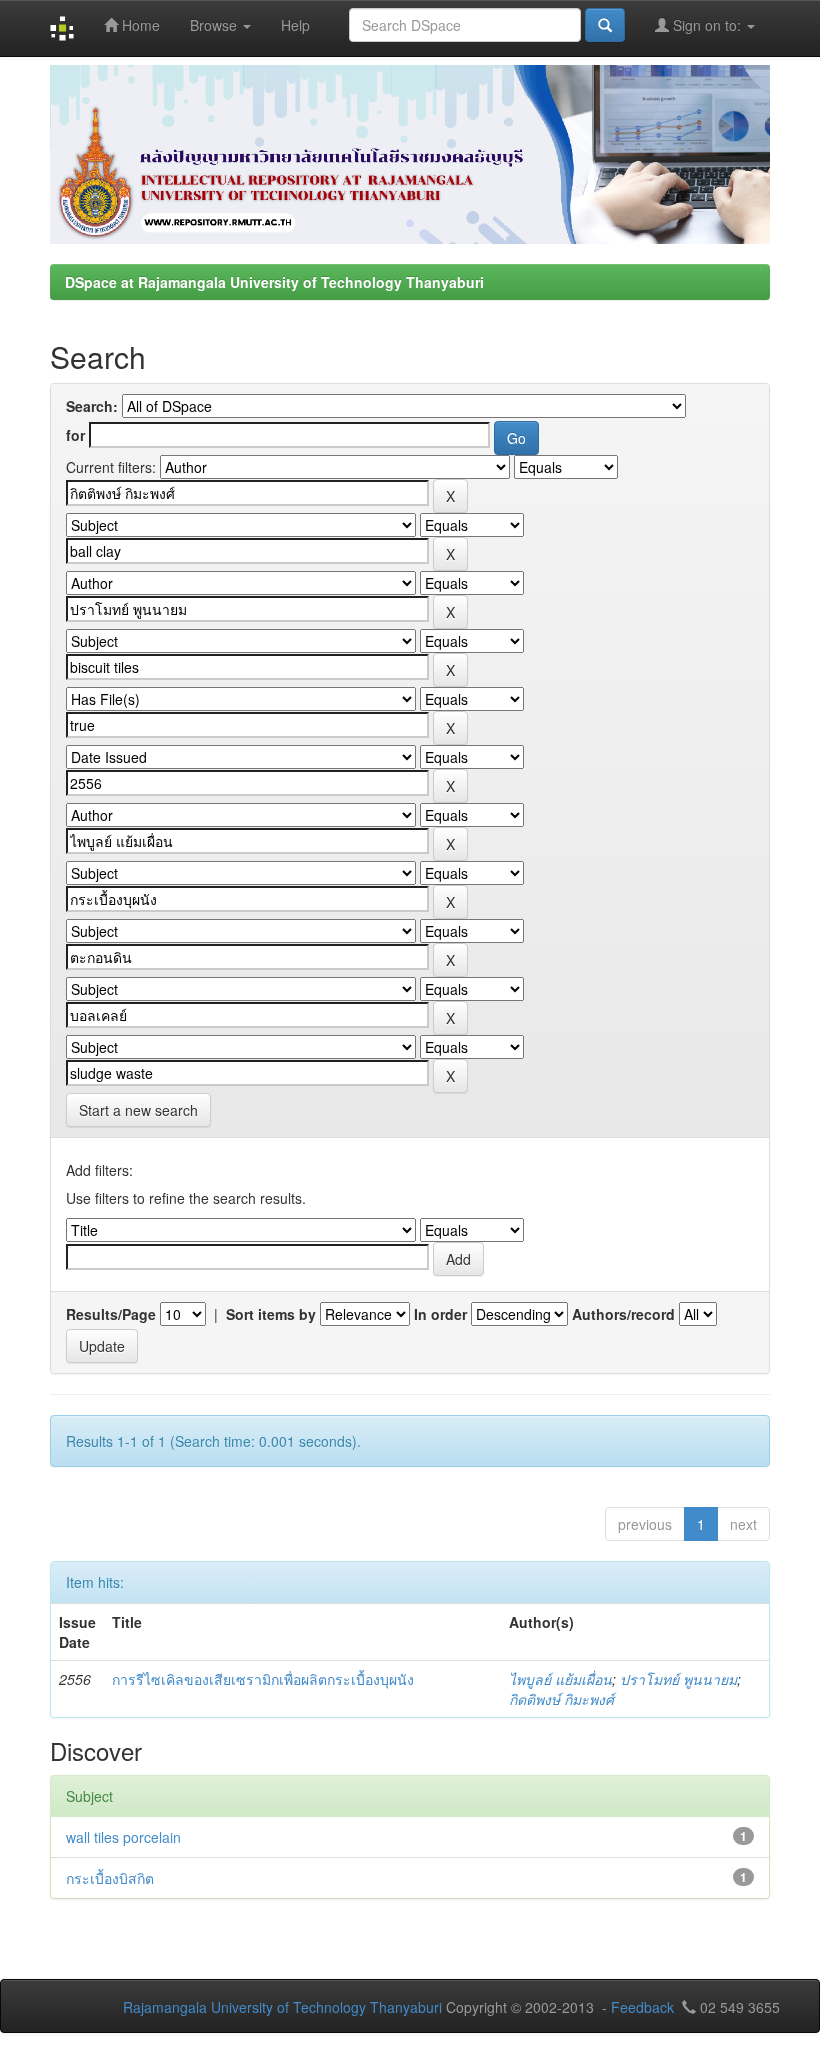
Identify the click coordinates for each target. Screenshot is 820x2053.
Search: (92, 406)
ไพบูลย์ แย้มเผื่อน (560, 1679)
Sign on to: (707, 25)
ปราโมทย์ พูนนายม (678, 1679)
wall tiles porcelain (123, 1837)
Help (295, 25)
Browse (215, 25)
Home (139, 25)
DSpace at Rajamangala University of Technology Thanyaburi (274, 282)
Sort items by (271, 1314)
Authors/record (623, 1314)
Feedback (642, 2007)
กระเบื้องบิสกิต (110, 1878)
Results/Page (111, 1314)
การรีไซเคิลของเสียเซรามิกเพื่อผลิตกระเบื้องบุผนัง (263, 1679)
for (75, 435)
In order (440, 1314)
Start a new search (138, 1110)
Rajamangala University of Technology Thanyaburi (282, 2007)
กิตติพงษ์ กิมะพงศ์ (561, 1699)
